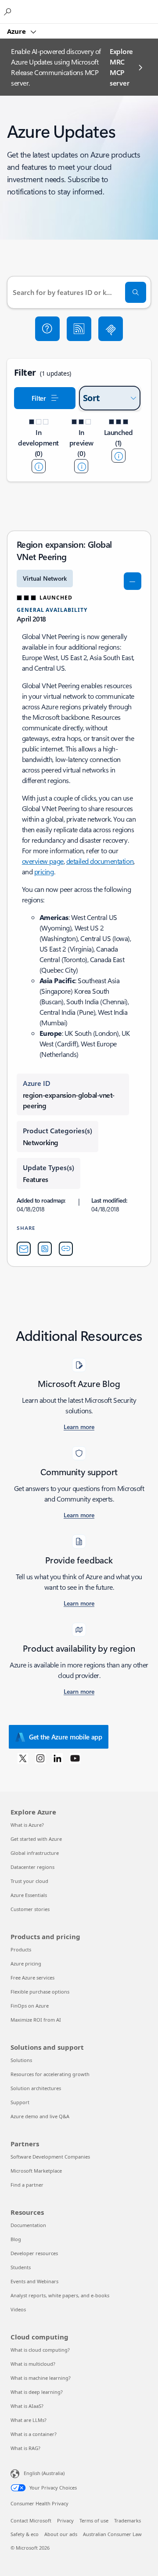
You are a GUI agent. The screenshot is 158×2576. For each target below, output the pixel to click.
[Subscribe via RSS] (79, 329)
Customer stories (30, 1909)
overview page (43, 861)
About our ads (61, 2534)
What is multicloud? (33, 2364)
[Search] (136, 292)
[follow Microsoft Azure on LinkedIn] (57, 1758)
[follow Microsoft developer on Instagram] (40, 1758)
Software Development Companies (50, 2157)
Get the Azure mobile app (66, 1737)
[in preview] (81, 466)
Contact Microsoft (31, 2520)
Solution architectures (36, 2088)
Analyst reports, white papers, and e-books (60, 2295)
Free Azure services (32, 1978)
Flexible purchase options (40, 1992)
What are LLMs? (29, 2420)
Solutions (21, 2060)
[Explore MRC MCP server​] (111, 329)
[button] (47, 329)
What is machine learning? (41, 2378)
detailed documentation (100, 861)
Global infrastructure (35, 1853)
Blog (16, 2239)
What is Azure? (27, 1825)
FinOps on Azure (30, 2006)
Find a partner (27, 2185)
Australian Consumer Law (112, 2534)
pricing (44, 871)
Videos (18, 2309)
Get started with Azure (36, 1839)
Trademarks (127, 2520)
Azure (17, 31)
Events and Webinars (34, 2281)
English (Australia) (44, 2473)
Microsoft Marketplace (36, 2171)
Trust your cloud (29, 1881)
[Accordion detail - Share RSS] (45, 1249)
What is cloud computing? (40, 2350)
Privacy (65, 2520)
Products (21, 1949)
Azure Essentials (29, 1895)
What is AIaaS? (27, 2406)
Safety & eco (25, 2534)
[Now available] (118, 456)
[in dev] (39, 466)
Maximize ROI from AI (36, 2020)
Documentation (28, 2225)
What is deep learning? (37, 2392)
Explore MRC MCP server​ (121, 67)
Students (21, 2267)
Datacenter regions (32, 1867)
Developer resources (34, 2253)
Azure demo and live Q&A (40, 2116)
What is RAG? (25, 2448)
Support (20, 2102)
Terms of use (94, 2520)
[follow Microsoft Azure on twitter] (23, 1758)
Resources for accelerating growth (50, 2074)
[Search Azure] (9, 11)
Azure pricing (26, 1963)
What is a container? (34, 2434)
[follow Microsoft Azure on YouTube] (75, 1758)
